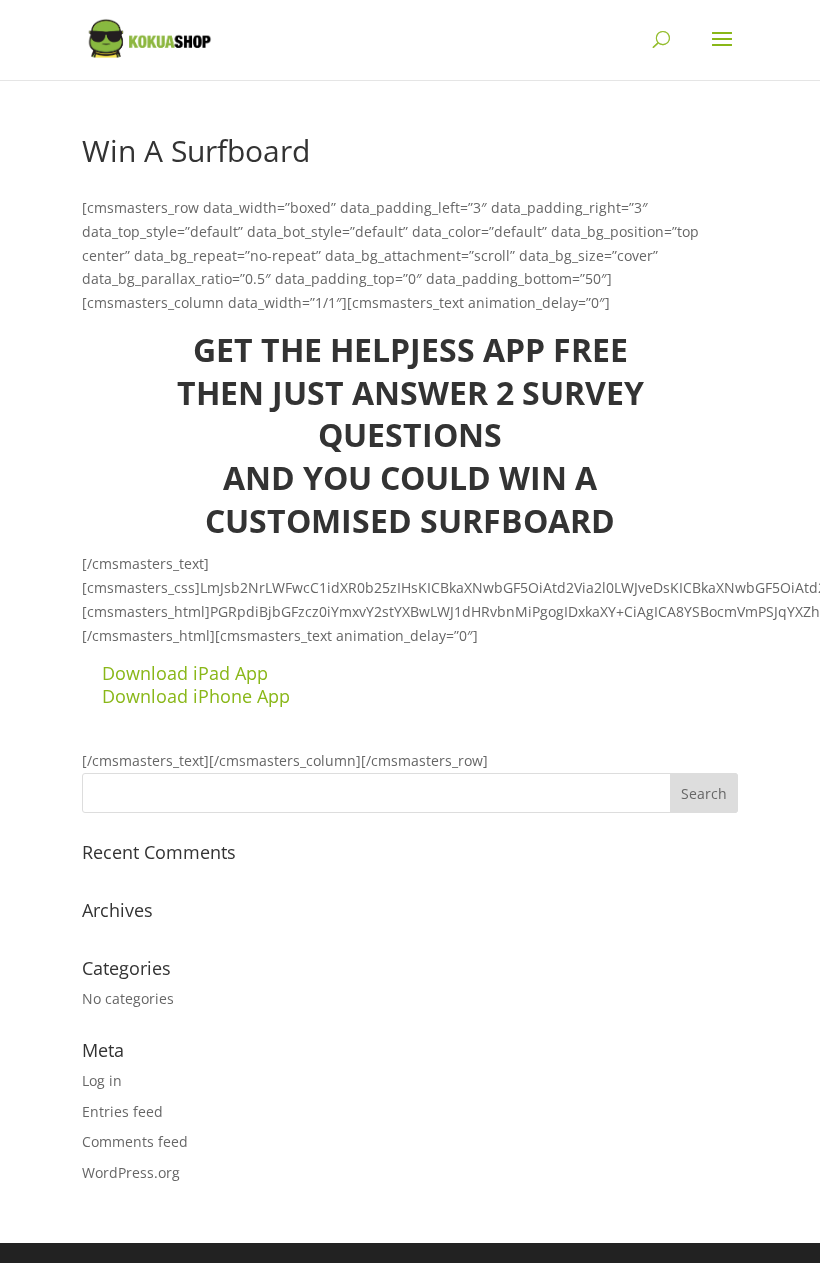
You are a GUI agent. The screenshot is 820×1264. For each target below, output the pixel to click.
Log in (102, 1080)
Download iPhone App (196, 696)
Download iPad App (185, 673)
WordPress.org (131, 1172)
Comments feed (135, 1141)
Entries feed (122, 1111)
